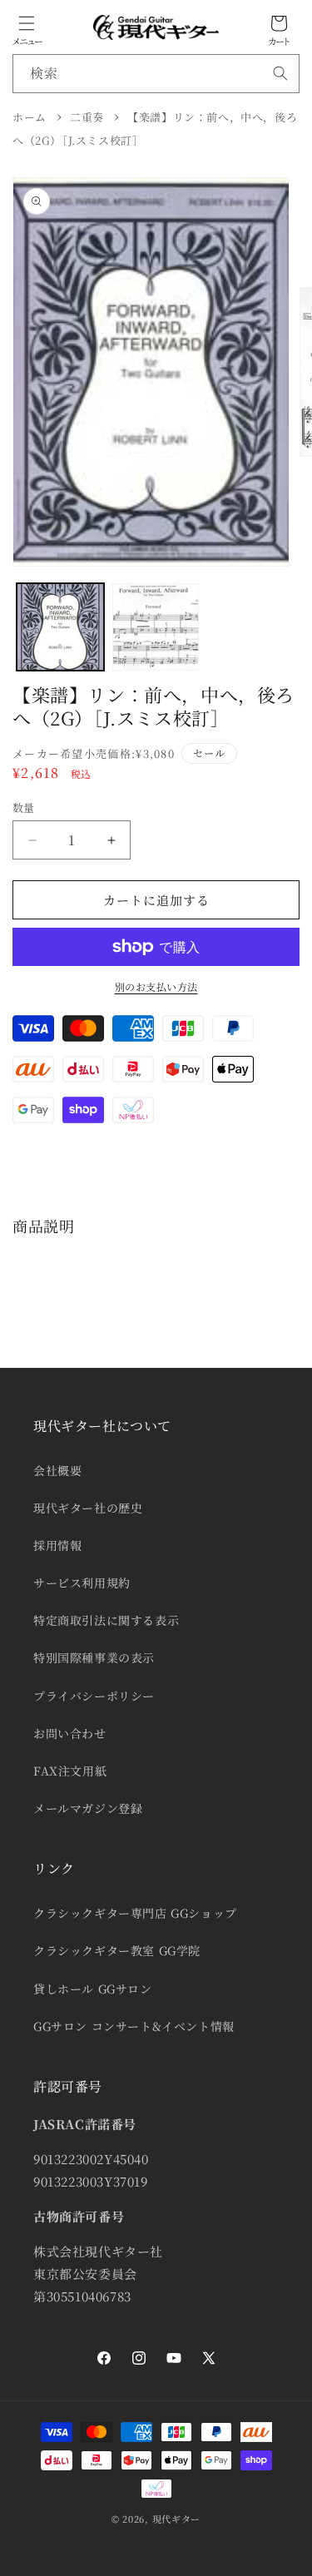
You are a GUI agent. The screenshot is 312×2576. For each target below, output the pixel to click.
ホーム (30, 117)
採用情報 (57, 1545)
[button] (27, 23)
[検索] (280, 73)
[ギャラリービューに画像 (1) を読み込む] (60, 627)
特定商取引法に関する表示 (106, 1620)
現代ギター (177, 2519)
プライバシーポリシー (94, 1696)
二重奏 (87, 117)
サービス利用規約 (82, 1583)
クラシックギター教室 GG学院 (117, 1950)
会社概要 (57, 1470)
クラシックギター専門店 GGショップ (135, 1913)
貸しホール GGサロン (93, 1989)
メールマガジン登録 (88, 1808)
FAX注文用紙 (70, 1771)
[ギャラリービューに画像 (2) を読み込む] (156, 627)
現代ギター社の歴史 (88, 1508)
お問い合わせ (70, 1733)
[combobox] (156, 74)
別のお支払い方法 (156, 986)
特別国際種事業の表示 (94, 1657)
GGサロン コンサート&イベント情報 (134, 2026)
